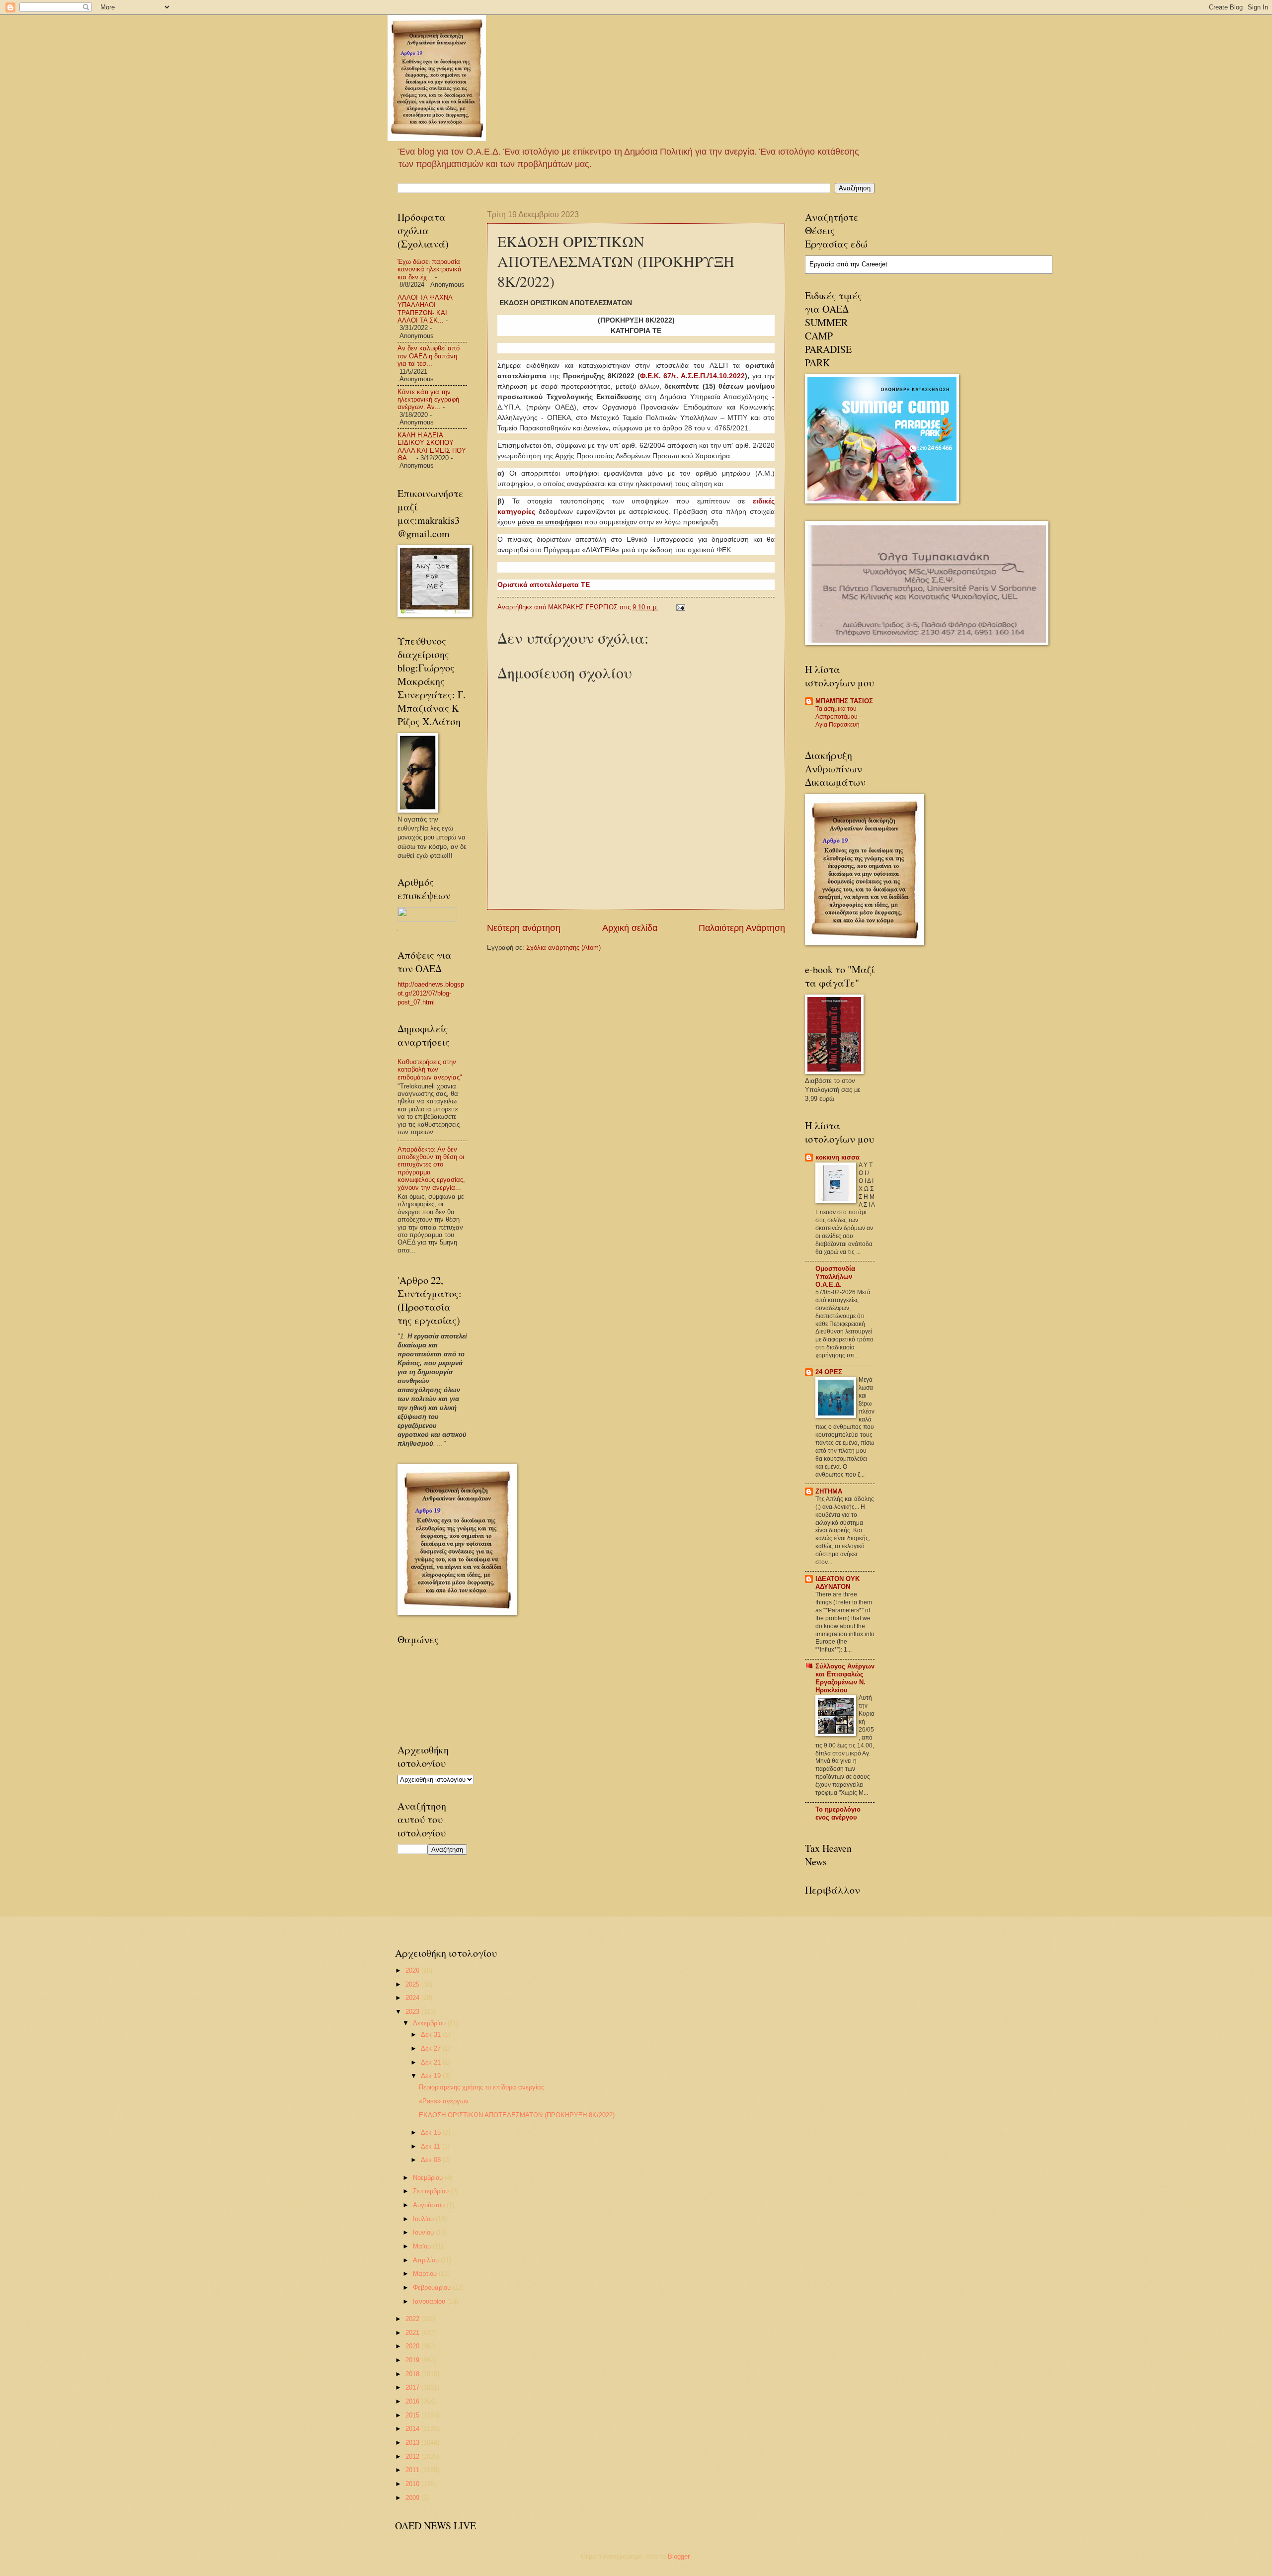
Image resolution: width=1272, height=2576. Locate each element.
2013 (413, 2443)
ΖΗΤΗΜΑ (829, 1491)
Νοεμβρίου (429, 2178)
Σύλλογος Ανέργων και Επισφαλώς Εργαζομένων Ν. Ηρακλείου (845, 1678)
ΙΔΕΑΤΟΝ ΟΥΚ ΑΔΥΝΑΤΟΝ (837, 1583)
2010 (413, 2484)
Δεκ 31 (432, 2035)
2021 (413, 2333)
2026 (413, 1970)
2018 (413, 2374)
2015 (413, 2415)
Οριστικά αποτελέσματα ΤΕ (544, 584)
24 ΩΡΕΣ (829, 1372)
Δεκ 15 (432, 2132)
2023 (413, 2012)
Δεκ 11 (432, 2146)
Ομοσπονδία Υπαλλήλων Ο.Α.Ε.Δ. (835, 1277)
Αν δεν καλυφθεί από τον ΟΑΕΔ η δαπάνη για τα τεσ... (429, 356)
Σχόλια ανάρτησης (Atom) (563, 948)
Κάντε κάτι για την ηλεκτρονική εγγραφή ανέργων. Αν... (428, 400)
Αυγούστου (430, 2205)
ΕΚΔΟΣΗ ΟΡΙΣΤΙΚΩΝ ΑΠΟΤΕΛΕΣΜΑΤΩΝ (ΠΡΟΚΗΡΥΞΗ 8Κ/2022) (517, 2115)
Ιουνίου (424, 2232)
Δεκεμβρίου (430, 2023)
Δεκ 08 (432, 2160)
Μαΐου (423, 2246)
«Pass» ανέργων (444, 2101)
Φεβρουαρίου (433, 2287)
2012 (413, 2456)
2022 (413, 2319)
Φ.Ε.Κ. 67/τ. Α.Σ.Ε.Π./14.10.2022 (693, 376)
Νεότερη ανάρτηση (524, 928)
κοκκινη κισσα (837, 1157)
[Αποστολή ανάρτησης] (680, 607)
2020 (413, 2346)
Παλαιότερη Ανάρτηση (742, 928)
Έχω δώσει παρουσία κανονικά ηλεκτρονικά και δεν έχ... (430, 269)
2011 (413, 2470)
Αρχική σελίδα (630, 928)
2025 (413, 1984)
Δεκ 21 (432, 2062)
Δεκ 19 (432, 2076)
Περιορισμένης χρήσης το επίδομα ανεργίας (481, 2087)
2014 (413, 2429)
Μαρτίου (426, 2274)
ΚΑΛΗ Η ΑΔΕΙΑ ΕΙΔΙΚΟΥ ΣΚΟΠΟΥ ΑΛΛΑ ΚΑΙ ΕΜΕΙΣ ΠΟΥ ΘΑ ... (432, 447)
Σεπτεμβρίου (432, 2191)
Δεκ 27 (432, 2048)
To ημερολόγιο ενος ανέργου (838, 1813)
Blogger (678, 2556)
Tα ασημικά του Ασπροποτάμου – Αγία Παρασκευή (839, 717)
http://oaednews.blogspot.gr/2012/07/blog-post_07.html (431, 993)
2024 (413, 1998)
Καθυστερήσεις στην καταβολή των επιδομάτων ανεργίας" (430, 1070)
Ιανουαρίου (430, 2301)
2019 (413, 2360)
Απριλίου (427, 2260)
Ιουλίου (424, 2219)
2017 (413, 2387)
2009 (413, 2498)
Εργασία (822, 264)
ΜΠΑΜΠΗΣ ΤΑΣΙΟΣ (844, 701)
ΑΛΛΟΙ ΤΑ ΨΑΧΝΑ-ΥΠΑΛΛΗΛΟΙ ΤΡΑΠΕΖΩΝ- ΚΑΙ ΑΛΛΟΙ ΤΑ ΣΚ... (426, 309)
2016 (413, 2401)
